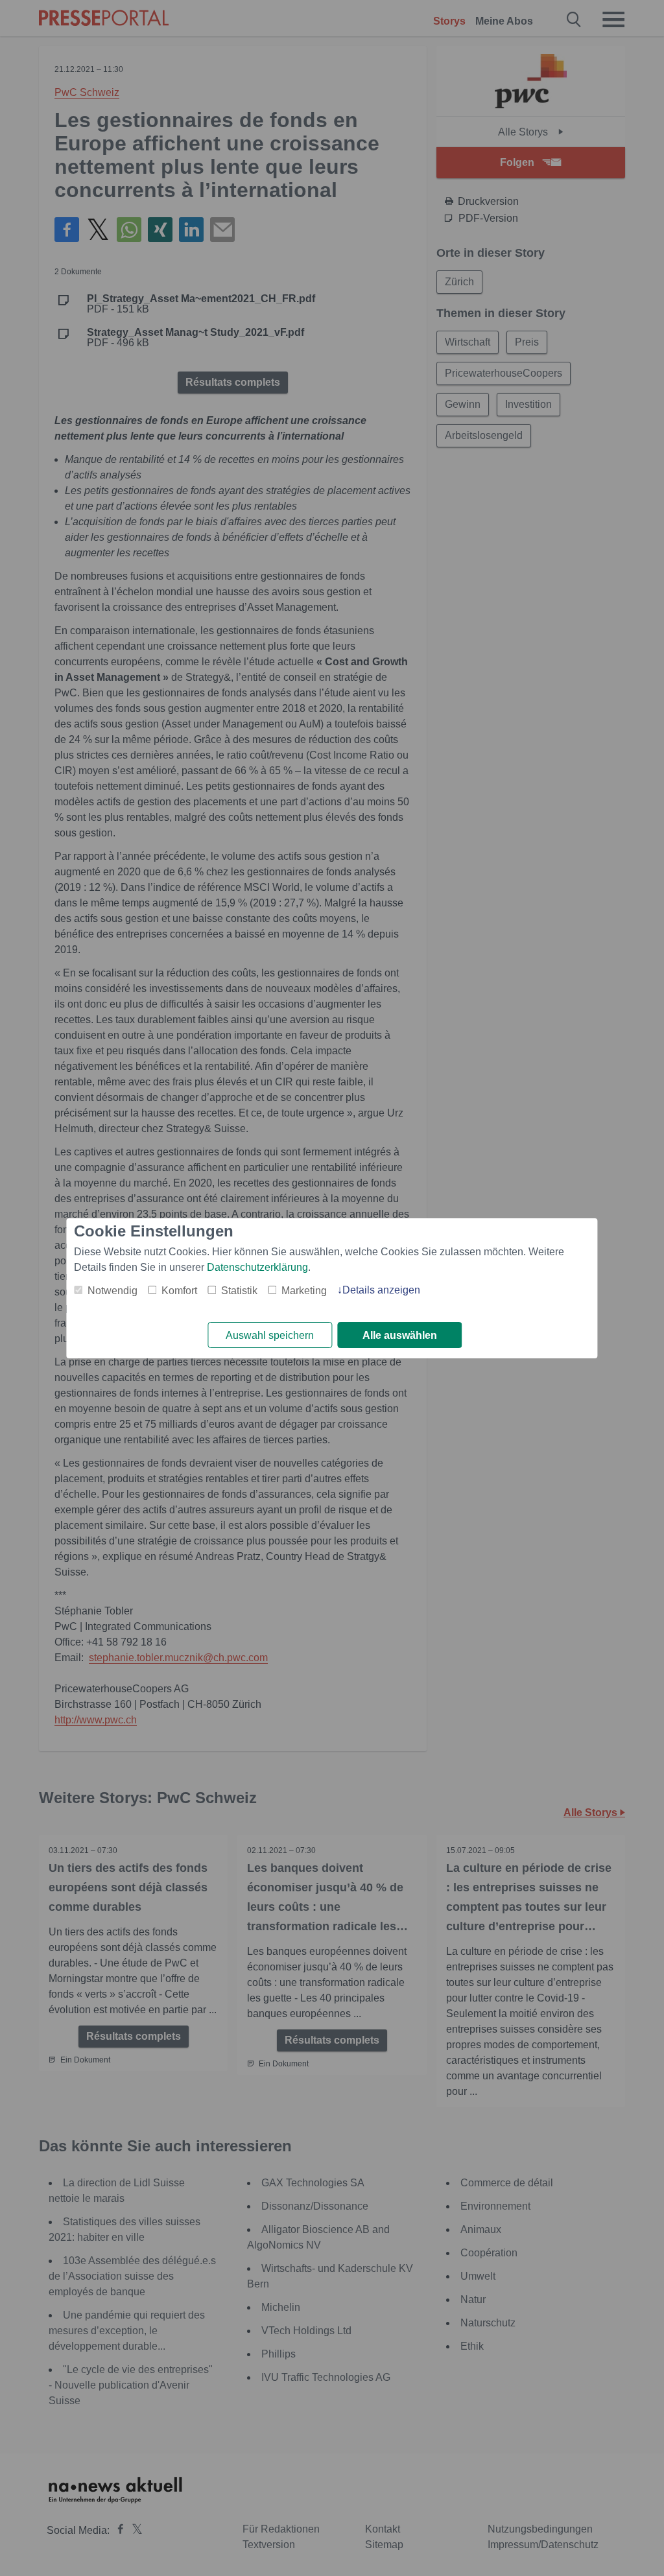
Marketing (304, 1291)
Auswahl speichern (270, 1335)
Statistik (239, 1291)
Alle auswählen (400, 1335)
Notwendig (113, 1291)
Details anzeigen (381, 1290)
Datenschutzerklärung (257, 1267)
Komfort (179, 1291)
